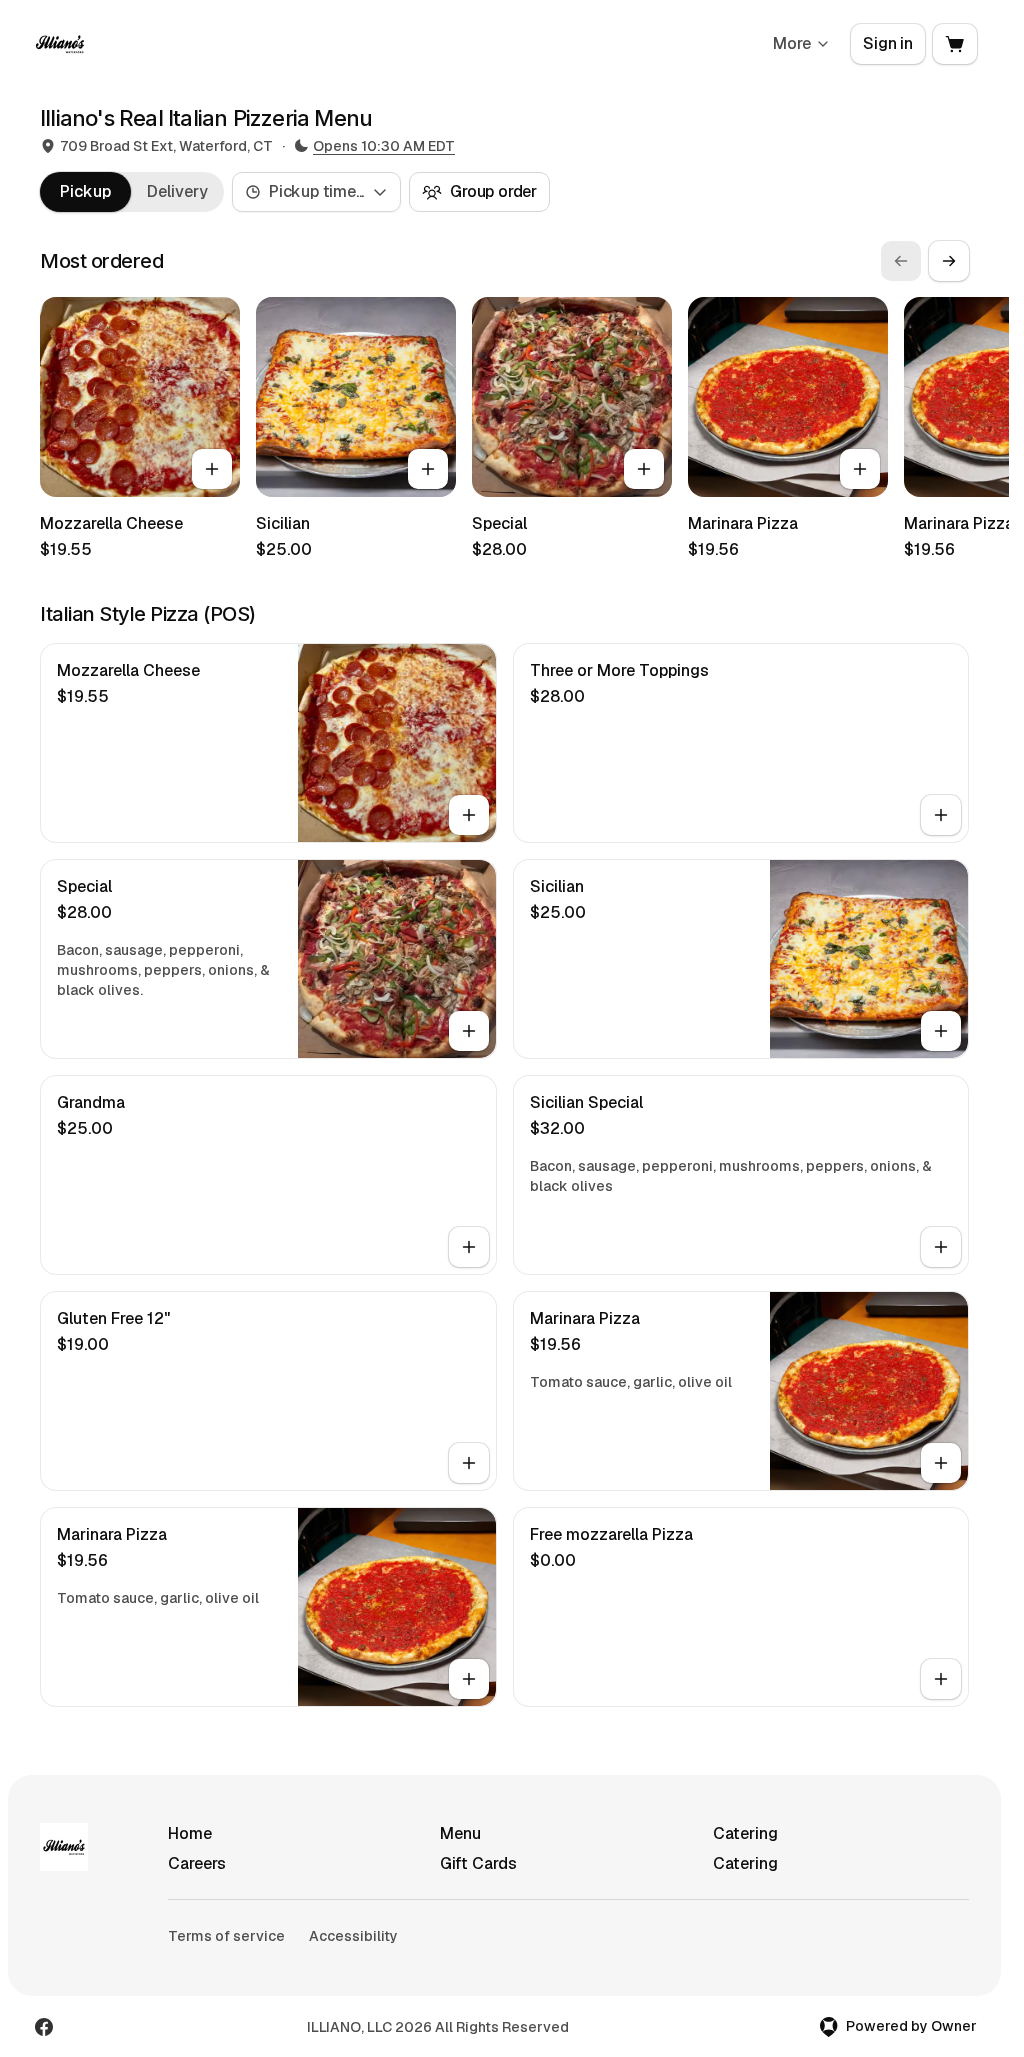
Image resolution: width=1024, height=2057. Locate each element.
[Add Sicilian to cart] (428, 469)
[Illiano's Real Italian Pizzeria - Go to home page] (60, 44)
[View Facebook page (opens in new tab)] (44, 2027)
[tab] (85, 192)
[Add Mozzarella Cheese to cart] (212, 469)
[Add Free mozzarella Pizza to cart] (941, 1679)
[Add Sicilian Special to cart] (941, 1247)
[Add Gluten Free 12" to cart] (469, 1463)
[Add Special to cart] (644, 469)
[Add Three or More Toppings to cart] (941, 815)
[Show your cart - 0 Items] (955, 44)
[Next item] (949, 261)
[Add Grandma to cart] (469, 1247)
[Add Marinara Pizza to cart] (860, 469)
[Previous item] (901, 261)
